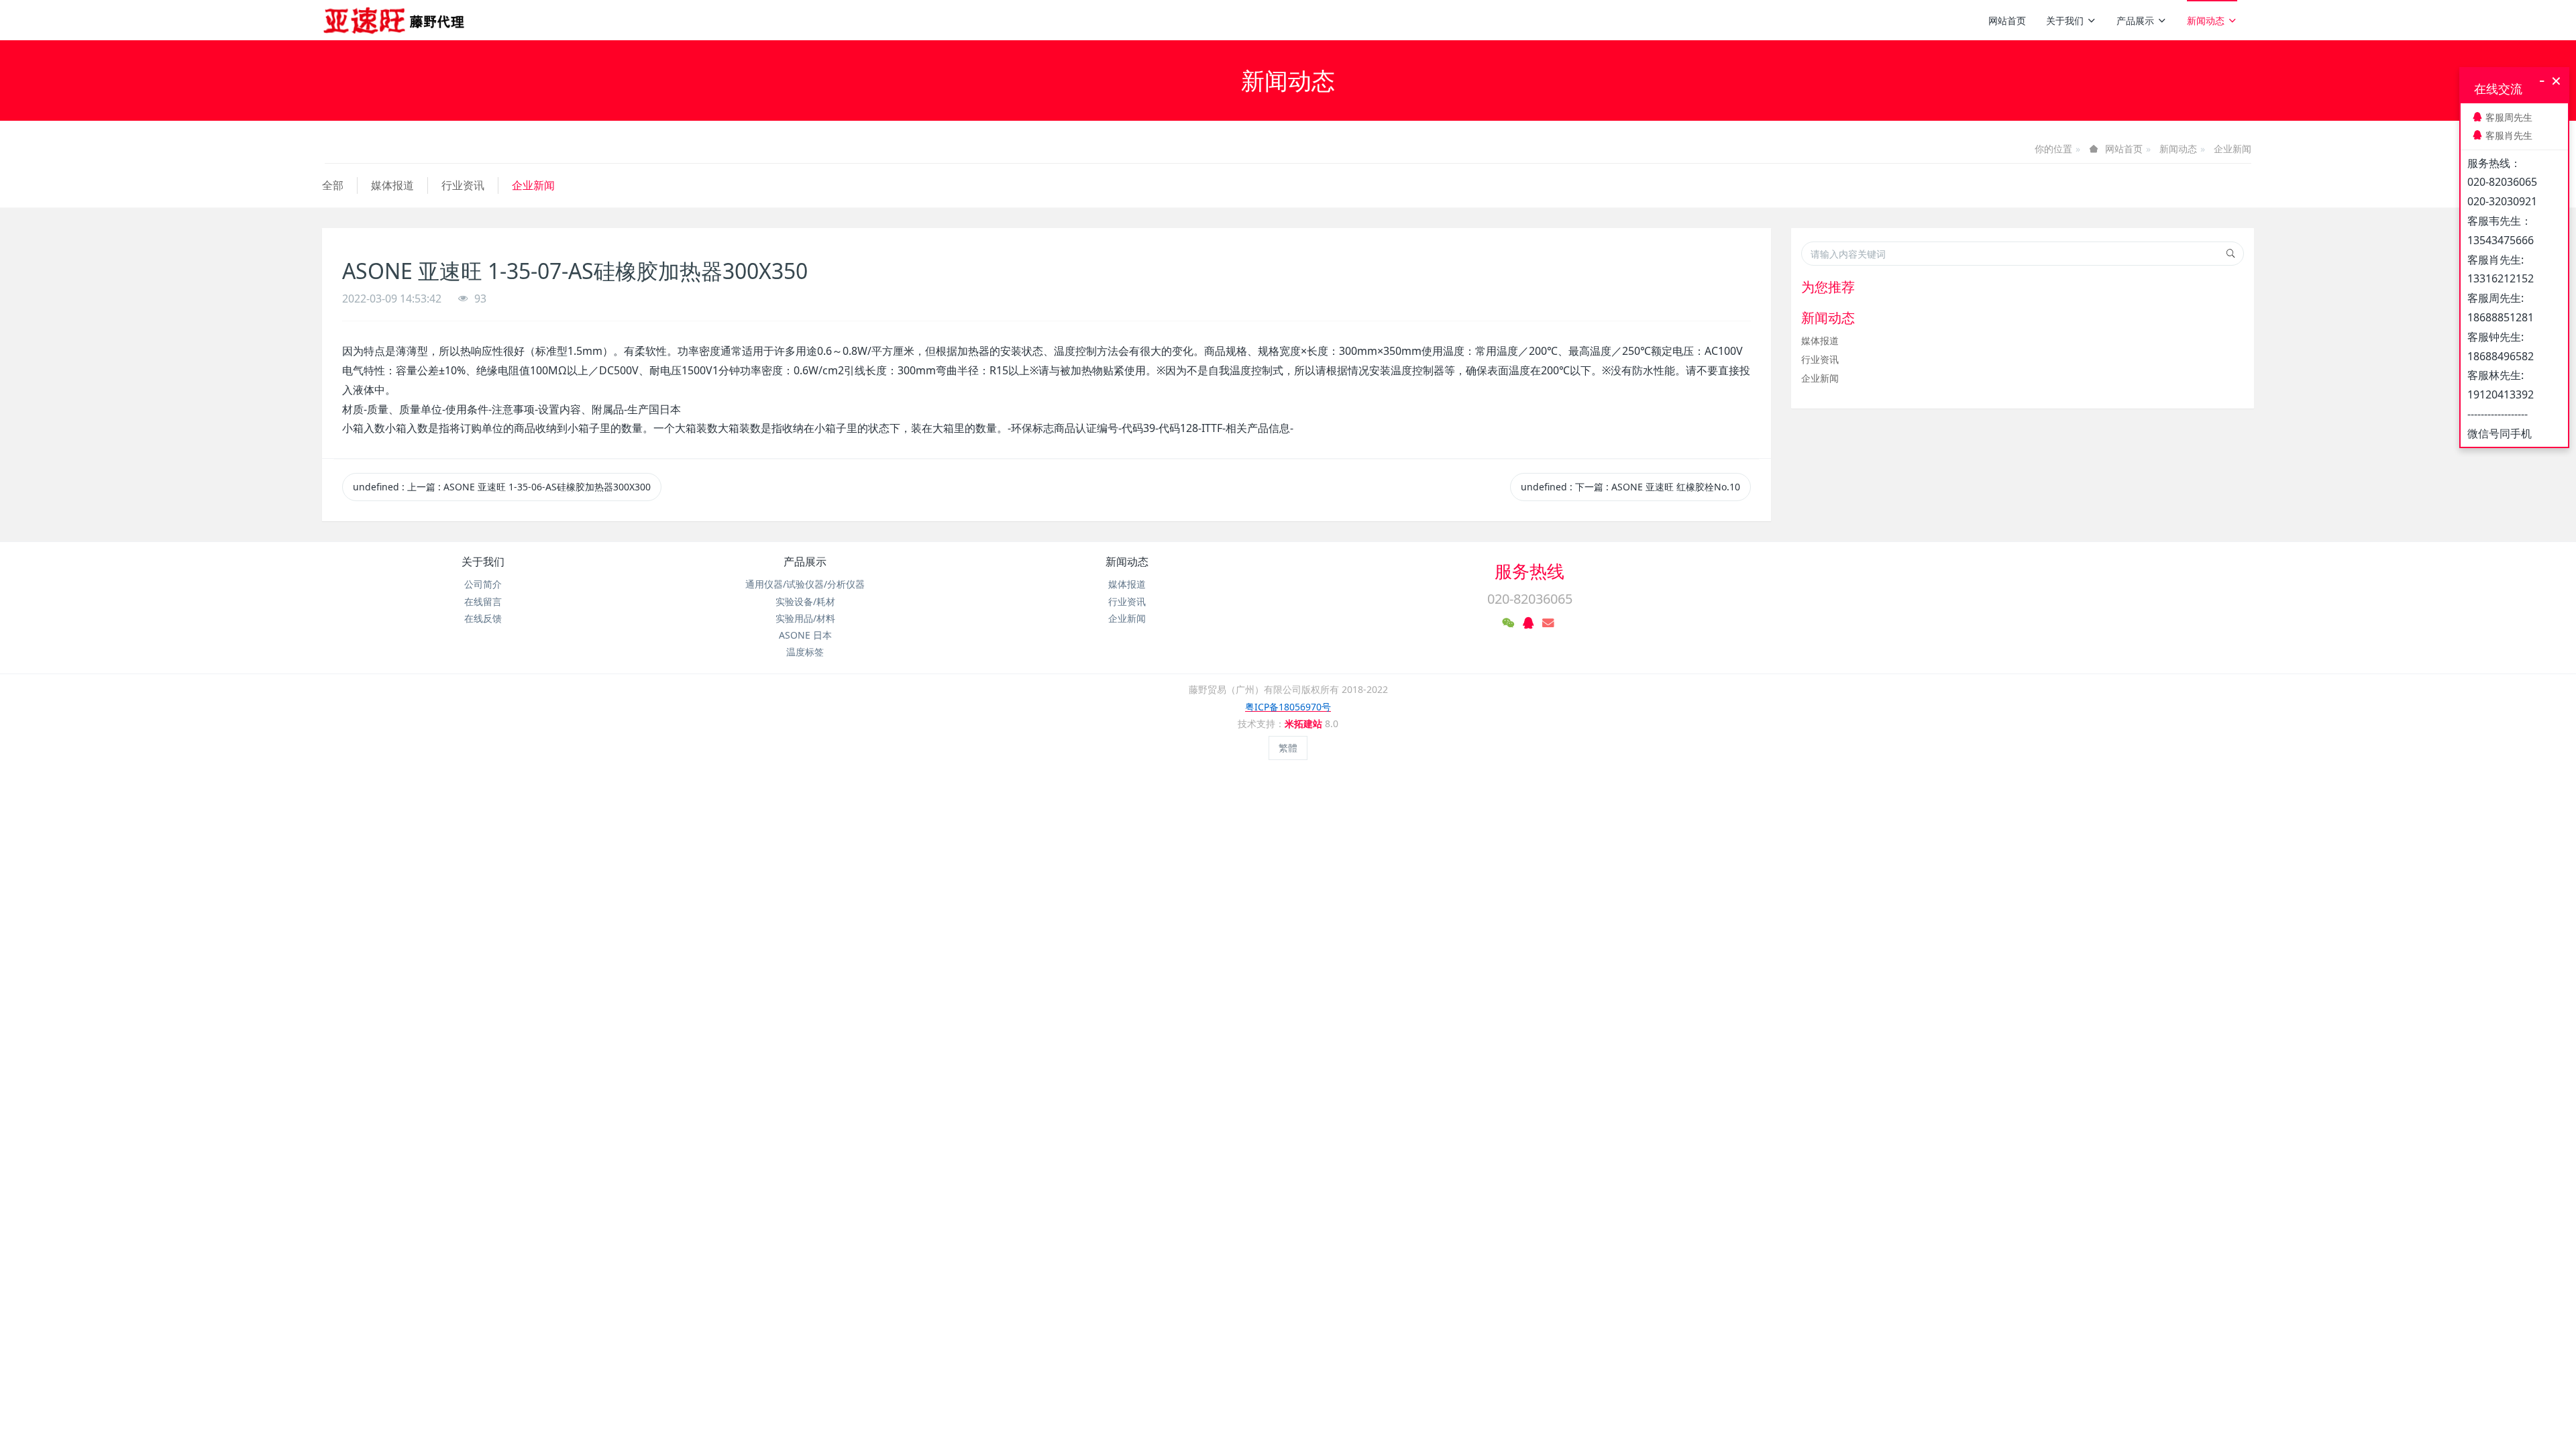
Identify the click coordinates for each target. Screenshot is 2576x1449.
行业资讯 (463, 185)
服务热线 (1529, 571)
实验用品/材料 (805, 618)
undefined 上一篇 (502, 487)
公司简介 (483, 584)
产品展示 (2135, 20)
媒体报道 (392, 185)
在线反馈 (483, 618)
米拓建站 (1305, 723)
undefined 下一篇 (1630, 487)
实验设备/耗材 (805, 601)
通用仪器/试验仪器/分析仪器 (805, 584)
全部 (333, 185)
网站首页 (2007, 20)
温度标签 (805, 652)
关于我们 (2065, 20)
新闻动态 (2206, 20)
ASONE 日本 (805, 635)
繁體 (1288, 748)
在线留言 (483, 601)
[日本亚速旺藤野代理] (395, 20)
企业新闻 (2233, 149)
